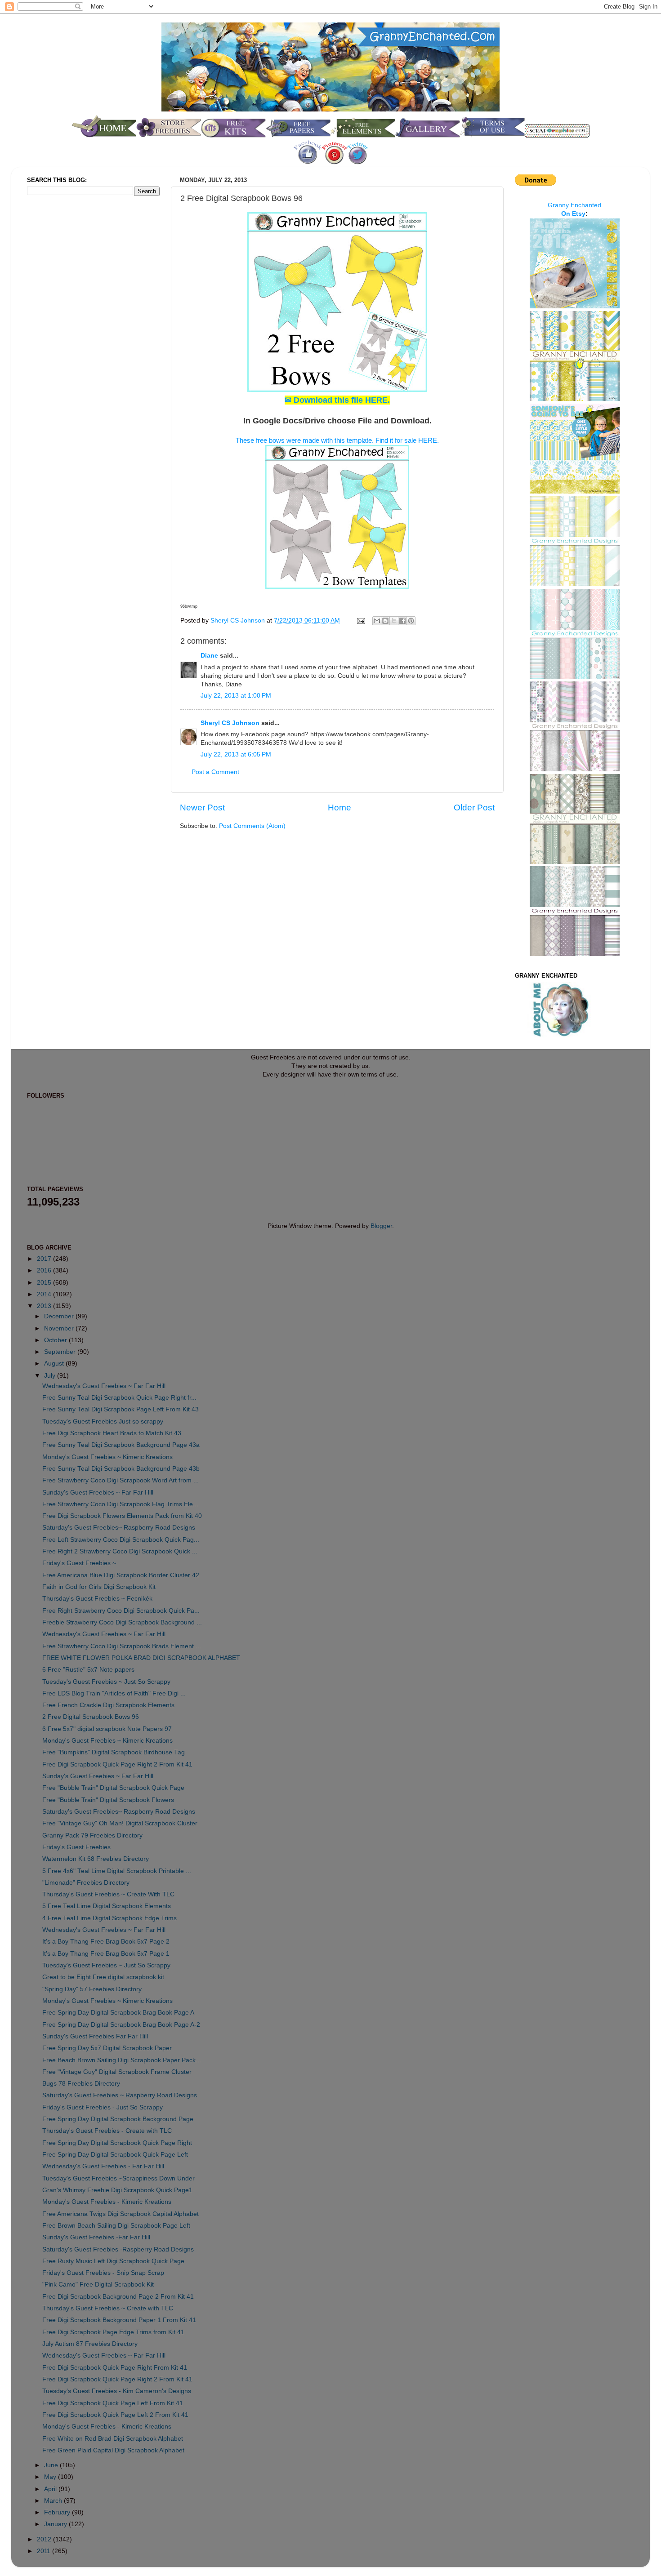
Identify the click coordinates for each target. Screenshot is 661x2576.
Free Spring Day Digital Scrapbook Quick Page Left (115, 2155)
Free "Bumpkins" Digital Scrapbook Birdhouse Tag (114, 1752)
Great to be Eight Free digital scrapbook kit (103, 1977)
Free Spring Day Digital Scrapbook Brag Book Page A (118, 2013)
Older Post (474, 808)
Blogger (381, 1226)
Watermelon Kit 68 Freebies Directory (96, 1859)
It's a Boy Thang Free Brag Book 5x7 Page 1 (106, 1954)
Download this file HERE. (337, 400)
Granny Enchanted (574, 205)
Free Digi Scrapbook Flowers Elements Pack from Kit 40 (122, 1516)
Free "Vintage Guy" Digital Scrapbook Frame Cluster (117, 2072)
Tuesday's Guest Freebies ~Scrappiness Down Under (118, 2178)
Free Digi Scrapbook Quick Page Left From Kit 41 (113, 2403)
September (61, 1352)
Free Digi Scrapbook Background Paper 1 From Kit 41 (119, 2320)
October (56, 1340)
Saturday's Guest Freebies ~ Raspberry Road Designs (120, 2095)
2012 (45, 2539)
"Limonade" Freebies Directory (86, 1883)
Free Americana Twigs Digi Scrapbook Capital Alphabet (121, 2214)
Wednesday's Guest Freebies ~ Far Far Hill (104, 1386)
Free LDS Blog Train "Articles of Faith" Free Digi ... (114, 1693)
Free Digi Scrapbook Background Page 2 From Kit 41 (118, 2297)
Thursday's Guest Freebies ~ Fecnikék (97, 1599)
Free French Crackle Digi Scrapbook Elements (108, 1705)
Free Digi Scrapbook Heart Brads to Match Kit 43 (112, 1433)
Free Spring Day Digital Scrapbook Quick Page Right (117, 2143)
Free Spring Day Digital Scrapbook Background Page (118, 2119)
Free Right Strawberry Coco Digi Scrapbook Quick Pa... (121, 1611)
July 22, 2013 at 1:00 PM (236, 696)
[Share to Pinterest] (411, 621)
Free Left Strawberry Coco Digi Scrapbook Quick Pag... (121, 1540)
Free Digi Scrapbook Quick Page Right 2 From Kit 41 (117, 1764)
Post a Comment (215, 772)
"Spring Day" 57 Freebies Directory (92, 1989)
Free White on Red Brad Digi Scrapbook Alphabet (113, 2439)
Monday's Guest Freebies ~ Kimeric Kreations (107, 1457)
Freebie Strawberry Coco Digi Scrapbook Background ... (122, 1622)
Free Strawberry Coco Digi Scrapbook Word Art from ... (121, 1480)
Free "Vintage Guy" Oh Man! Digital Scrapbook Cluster (120, 1823)
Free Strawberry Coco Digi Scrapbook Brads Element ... (122, 1646)
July (51, 1376)
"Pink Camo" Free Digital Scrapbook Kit (98, 2285)
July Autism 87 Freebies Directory (90, 2344)
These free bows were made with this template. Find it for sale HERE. (337, 440)
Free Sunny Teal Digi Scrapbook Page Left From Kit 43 (121, 1409)
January (56, 2524)
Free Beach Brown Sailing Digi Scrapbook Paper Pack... (122, 2060)
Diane (209, 656)
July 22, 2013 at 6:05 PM (236, 754)
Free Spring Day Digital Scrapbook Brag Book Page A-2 (121, 2025)
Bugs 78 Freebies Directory (81, 2084)
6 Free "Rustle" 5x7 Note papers (88, 1670)
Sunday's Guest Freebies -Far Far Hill (96, 2237)
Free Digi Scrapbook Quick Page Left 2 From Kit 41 (115, 2415)
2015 (45, 1283)
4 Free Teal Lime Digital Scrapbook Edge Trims (109, 1918)
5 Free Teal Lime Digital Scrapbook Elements (107, 1906)
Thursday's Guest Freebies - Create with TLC (107, 2131)
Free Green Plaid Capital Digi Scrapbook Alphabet (113, 2450)
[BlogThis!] (385, 621)
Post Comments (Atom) (252, 826)
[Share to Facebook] (402, 621)
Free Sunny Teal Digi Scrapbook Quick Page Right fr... (119, 1398)
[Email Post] (360, 621)
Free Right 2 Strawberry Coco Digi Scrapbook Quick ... (120, 1551)
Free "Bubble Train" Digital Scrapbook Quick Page (113, 1788)
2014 (45, 1294)
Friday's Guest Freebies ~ (79, 1563)
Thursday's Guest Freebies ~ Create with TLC (108, 2308)
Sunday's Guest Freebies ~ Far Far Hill (98, 1493)
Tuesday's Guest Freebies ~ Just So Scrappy (106, 1682)
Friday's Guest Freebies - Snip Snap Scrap (103, 2273)
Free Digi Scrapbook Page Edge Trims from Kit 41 (113, 2332)
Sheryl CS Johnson (239, 621)
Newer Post (202, 808)
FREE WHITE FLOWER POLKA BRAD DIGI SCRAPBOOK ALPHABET (141, 1658)
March (54, 2501)
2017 (45, 1259)
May (51, 2477)
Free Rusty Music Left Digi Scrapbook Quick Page (113, 2261)
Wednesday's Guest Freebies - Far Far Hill (103, 2166)
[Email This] (377, 621)
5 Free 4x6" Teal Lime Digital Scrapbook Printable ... (117, 1871)
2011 (45, 2551)
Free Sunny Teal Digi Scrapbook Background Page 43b (121, 1469)
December (60, 1316)
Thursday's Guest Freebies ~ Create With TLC (108, 1894)
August (55, 1364)
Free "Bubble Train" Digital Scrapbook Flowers (108, 1800)
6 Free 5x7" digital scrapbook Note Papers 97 (107, 1729)
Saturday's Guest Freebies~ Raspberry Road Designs (119, 1528)
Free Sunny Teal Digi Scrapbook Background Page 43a (121, 1445)
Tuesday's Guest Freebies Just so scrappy (103, 1421)
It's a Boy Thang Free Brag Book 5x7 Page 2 (106, 1942)
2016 (45, 1270)
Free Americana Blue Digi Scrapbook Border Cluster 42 (121, 1575)
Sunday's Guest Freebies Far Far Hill (95, 2036)
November (60, 1328)
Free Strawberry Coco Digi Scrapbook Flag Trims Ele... (120, 1504)
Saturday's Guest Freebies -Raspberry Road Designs (118, 2249)
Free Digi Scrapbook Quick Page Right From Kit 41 (115, 2368)
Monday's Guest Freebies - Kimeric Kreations (107, 2202)
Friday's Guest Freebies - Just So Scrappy (103, 2107)
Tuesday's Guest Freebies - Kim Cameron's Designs (117, 2391)
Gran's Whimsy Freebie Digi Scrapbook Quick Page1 (117, 2190)
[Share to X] (394, 621)
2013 (45, 1306)
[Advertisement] (63, 352)
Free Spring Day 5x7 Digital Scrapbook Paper (107, 2048)
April (51, 2489)
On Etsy (573, 214)
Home (339, 808)
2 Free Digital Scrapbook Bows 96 (91, 1717)
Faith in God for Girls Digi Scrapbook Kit (99, 1587)
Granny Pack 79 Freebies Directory (92, 1835)
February (58, 2512)
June (52, 2465)
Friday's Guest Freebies (76, 1847)
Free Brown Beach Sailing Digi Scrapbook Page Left (116, 2226)
